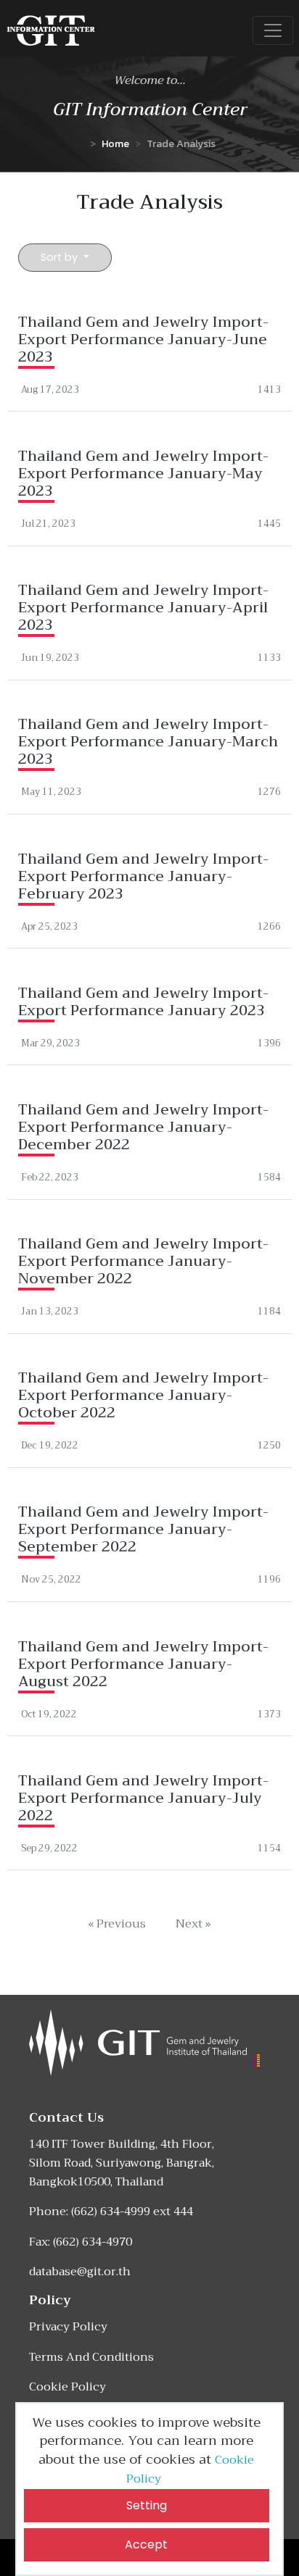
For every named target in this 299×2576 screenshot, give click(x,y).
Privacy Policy (68, 2327)
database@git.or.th (80, 2272)
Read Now (150, 346)
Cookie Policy (67, 2387)
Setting (147, 2505)
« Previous (117, 1924)
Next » (193, 1924)
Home (115, 143)
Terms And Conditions (91, 2357)
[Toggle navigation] (273, 30)
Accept (146, 2544)
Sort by (61, 257)
